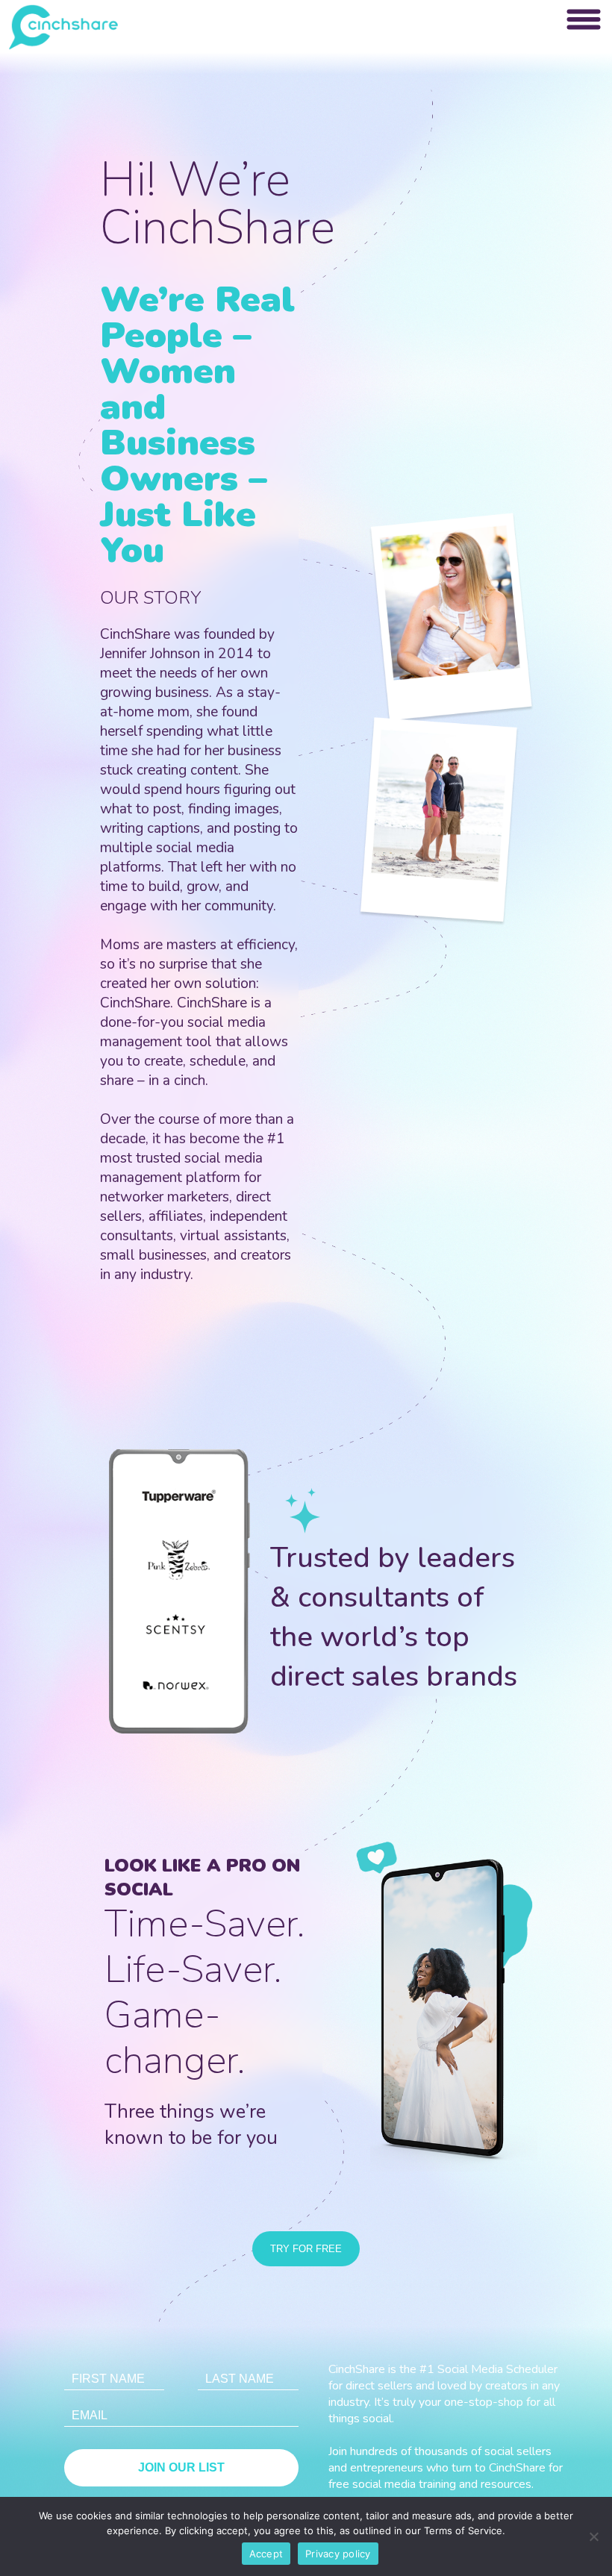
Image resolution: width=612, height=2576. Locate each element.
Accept (266, 2554)
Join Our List (181, 2467)
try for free (306, 2249)
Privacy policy (338, 2554)
